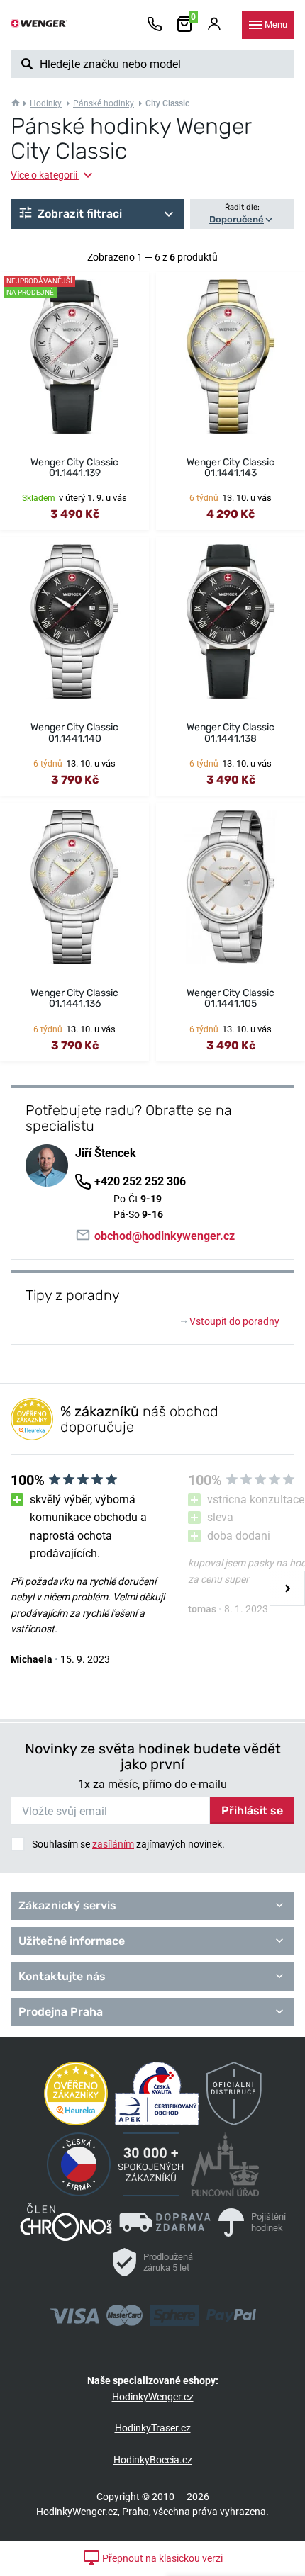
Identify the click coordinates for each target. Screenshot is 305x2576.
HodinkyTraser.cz (153, 2428)
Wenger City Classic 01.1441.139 (74, 468)
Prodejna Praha (61, 2012)
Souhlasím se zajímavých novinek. (128, 1844)
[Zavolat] (155, 25)
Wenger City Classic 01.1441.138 (231, 733)
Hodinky (46, 103)
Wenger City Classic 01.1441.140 (74, 733)
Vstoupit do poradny (230, 1321)
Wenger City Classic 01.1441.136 (74, 998)
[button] (98, 214)
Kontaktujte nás (62, 1976)
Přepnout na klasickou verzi (161, 2558)
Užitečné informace (72, 1941)
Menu (276, 24)
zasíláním (113, 1844)
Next (287, 1588)
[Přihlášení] (214, 25)
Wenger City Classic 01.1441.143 (231, 468)
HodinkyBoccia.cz (153, 2460)
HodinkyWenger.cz (153, 2397)
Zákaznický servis (67, 1905)
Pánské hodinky (104, 103)
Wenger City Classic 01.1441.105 (231, 998)
